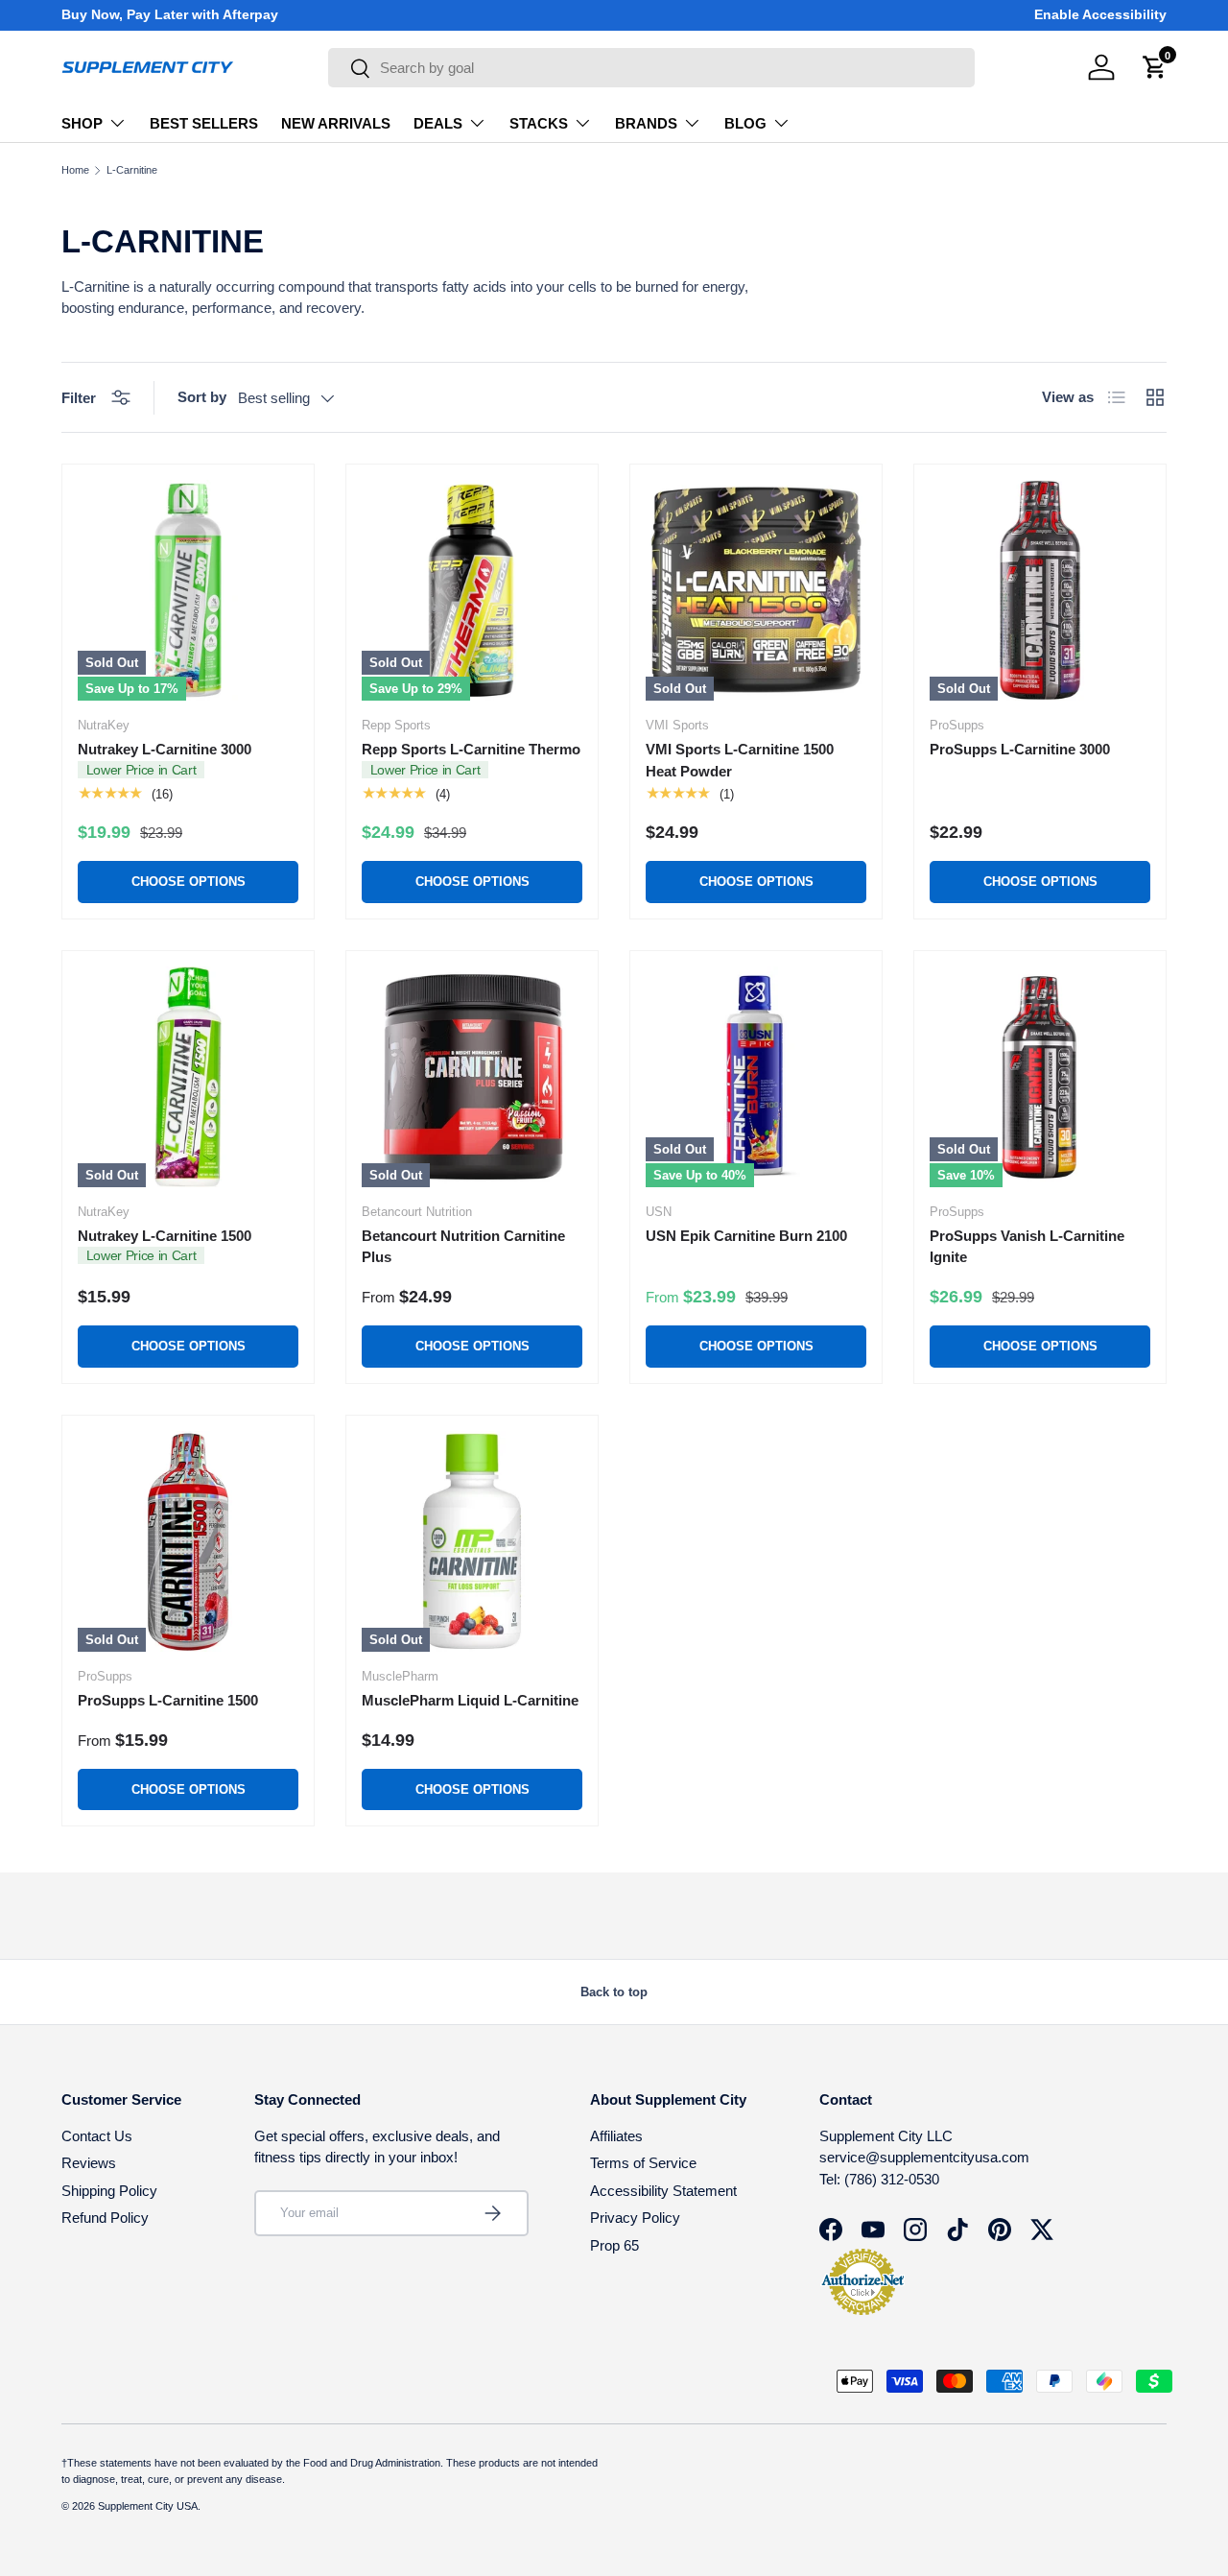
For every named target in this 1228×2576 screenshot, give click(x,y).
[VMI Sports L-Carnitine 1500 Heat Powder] (756, 590)
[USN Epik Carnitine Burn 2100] (756, 1077)
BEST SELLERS (204, 123)
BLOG (745, 123)
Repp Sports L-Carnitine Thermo (471, 749)
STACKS (539, 123)
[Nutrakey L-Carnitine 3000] (188, 590)
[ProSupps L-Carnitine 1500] (188, 1541)
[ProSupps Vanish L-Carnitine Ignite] (1040, 1077)
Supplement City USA (148, 2506)
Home (75, 170)
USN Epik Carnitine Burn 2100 (746, 1236)
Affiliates (616, 2136)
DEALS (438, 123)
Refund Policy (105, 2218)
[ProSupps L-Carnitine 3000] (1040, 590)
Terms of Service (643, 2163)
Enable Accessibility (1100, 15)
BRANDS (646, 123)
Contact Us (97, 2136)
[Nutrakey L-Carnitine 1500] (188, 1077)
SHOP (82, 123)
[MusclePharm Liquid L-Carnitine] (472, 1541)
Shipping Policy (109, 2191)
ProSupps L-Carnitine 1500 (168, 1700)
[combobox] (651, 68)
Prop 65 (614, 2245)
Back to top (614, 1992)
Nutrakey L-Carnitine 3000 (165, 749)
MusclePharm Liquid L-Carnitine (470, 1700)
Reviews (89, 2163)
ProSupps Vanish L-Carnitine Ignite (1027, 1247)
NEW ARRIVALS (336, 123)
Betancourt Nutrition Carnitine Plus (463, 1247)
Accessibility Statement (663, 2191)
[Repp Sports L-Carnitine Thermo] (472, 590)
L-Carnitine (132, 170)
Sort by (202, 397)
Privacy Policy (635, 2218)
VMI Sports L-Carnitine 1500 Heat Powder (740, 760)
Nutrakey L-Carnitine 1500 (165, 1236)
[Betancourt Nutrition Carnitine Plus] (472, 1077)
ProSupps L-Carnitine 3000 (1020, 749)
